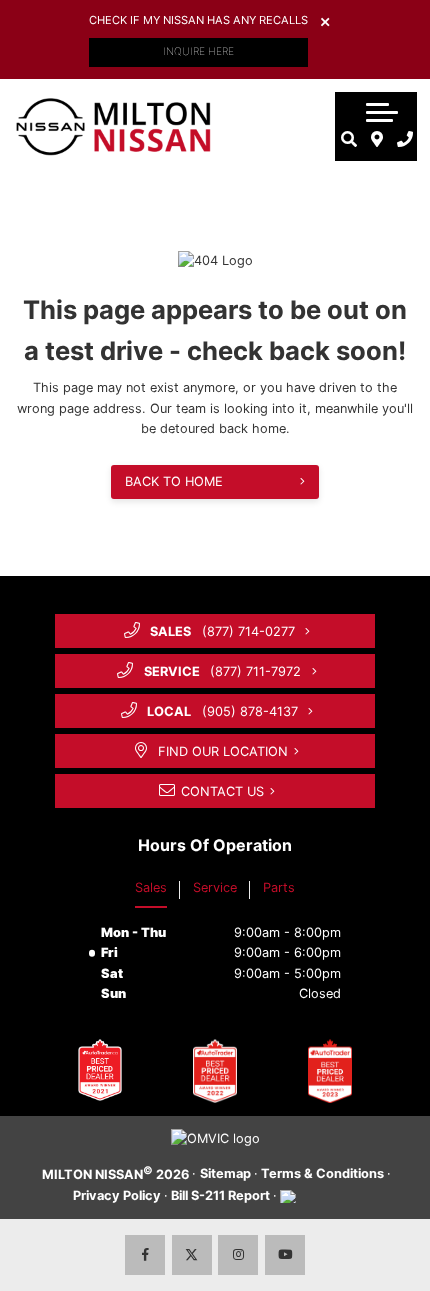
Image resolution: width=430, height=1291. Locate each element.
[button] (382, 112)
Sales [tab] (151, 887)
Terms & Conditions (322, 1173)
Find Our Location (223, 751)
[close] (325, 21)
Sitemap (225, 1173)
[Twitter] (192, 1255)
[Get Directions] (377, 138)
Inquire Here (198, 51)
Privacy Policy (117, 1195)
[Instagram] (238, 1255)
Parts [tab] (279, 887)
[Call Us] (405, 138)
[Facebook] (145, 1255)
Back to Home (174, 481)
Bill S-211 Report (220, 1195)
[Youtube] (285, 1255)
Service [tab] (215, 887)
